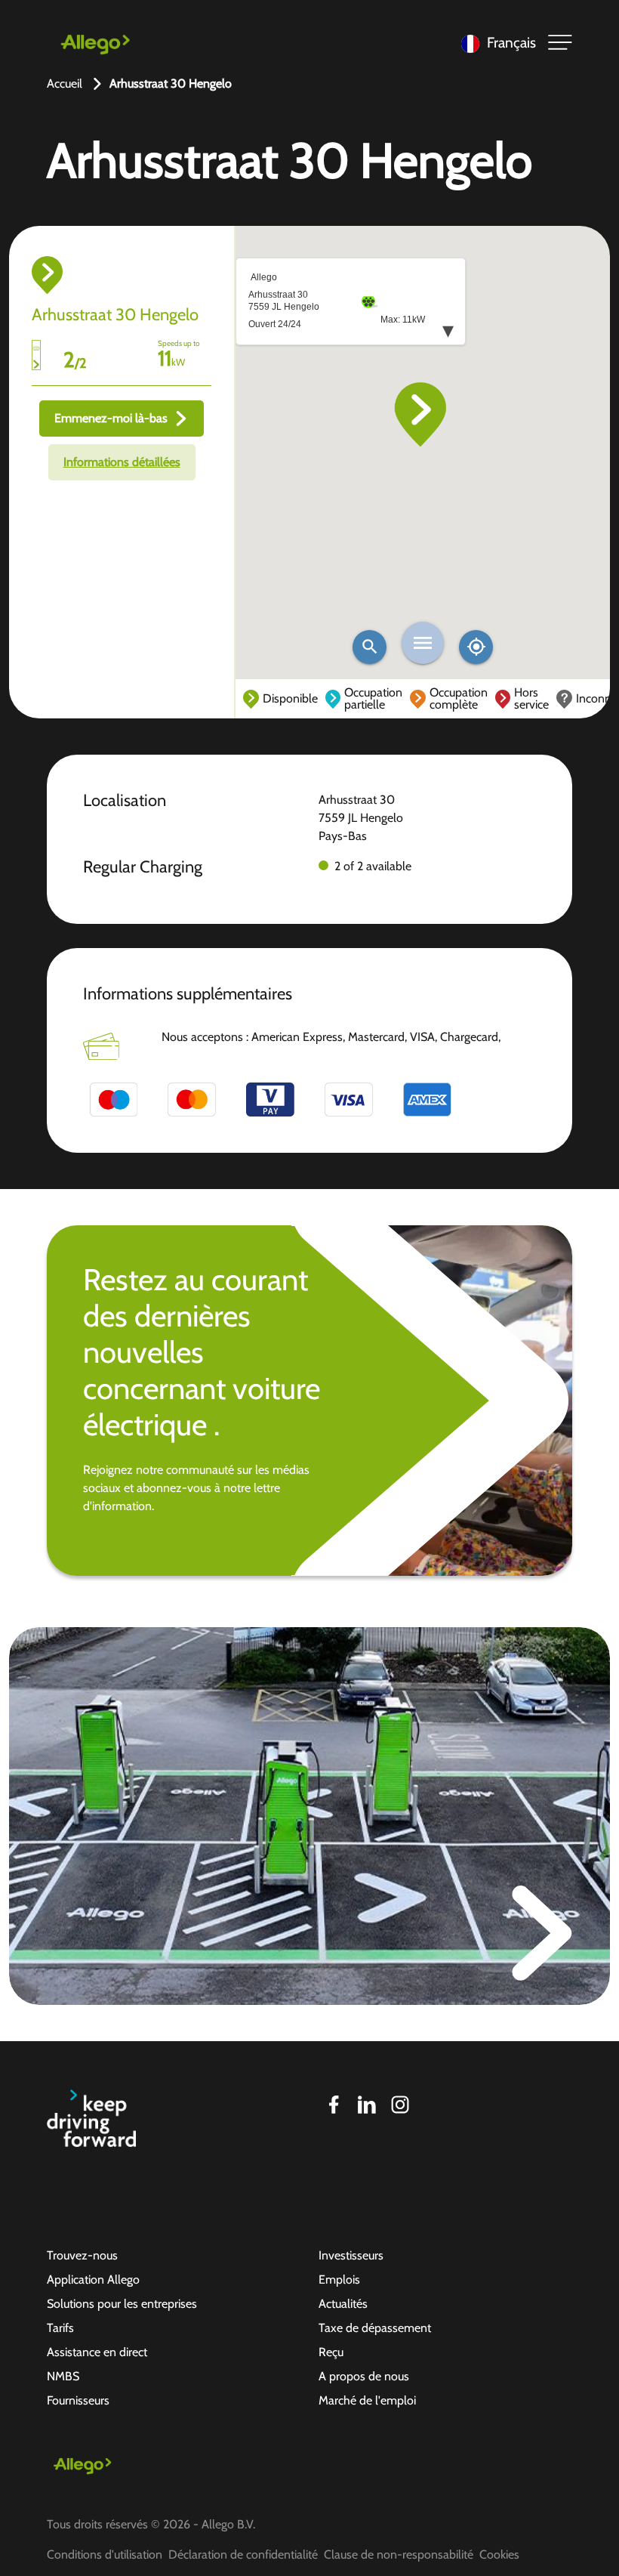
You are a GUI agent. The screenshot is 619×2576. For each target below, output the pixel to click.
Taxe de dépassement (375, 2328)
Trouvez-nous (82, 2255)
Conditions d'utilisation (105, 2554)
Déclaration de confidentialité (243, 2554)
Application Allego (93, 2279)
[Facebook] (334, 2105)
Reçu (331, 2352)
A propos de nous (364, 2376)
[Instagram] (400, 2105)
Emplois (339, 2279)
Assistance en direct (97, 2352)
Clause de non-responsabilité (399, 2554)
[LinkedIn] (367, 2105)
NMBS (63, 2376)
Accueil (65, 83)
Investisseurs (351, 2255)
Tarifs (60, 2328)
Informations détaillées (122, 462)
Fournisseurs (78, 2400)
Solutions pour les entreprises (122, 2304)
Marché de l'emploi (367, 2400)
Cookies (499, 2554)
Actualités (343, 2304)
